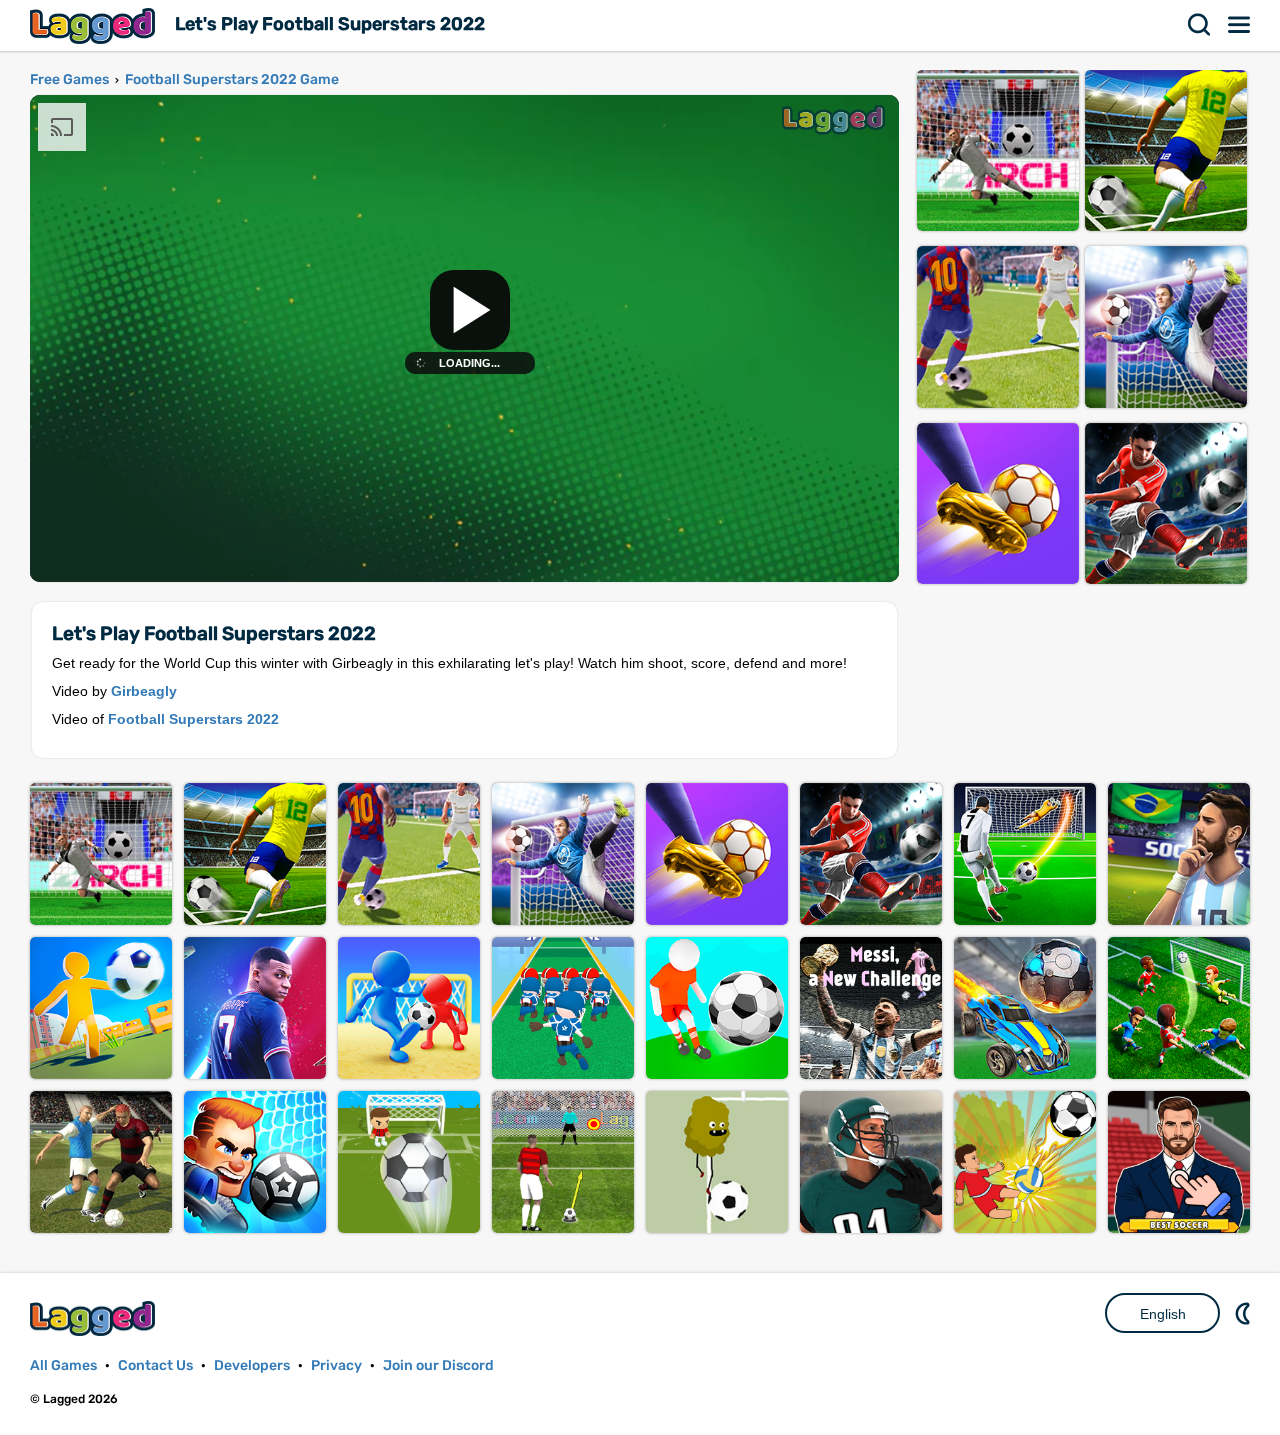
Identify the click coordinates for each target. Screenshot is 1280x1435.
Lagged (95, 25)
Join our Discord (438, 1365)
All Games (63, 1365)
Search (1200, 25)
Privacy (336, 1365)
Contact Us (155, 1365)
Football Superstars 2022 (193, 719)
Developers (252, 1365)
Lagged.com (95, 1318)
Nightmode (1245, 1313)
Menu (1240, 25)
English (1163, 1314)
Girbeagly (144, 691)
